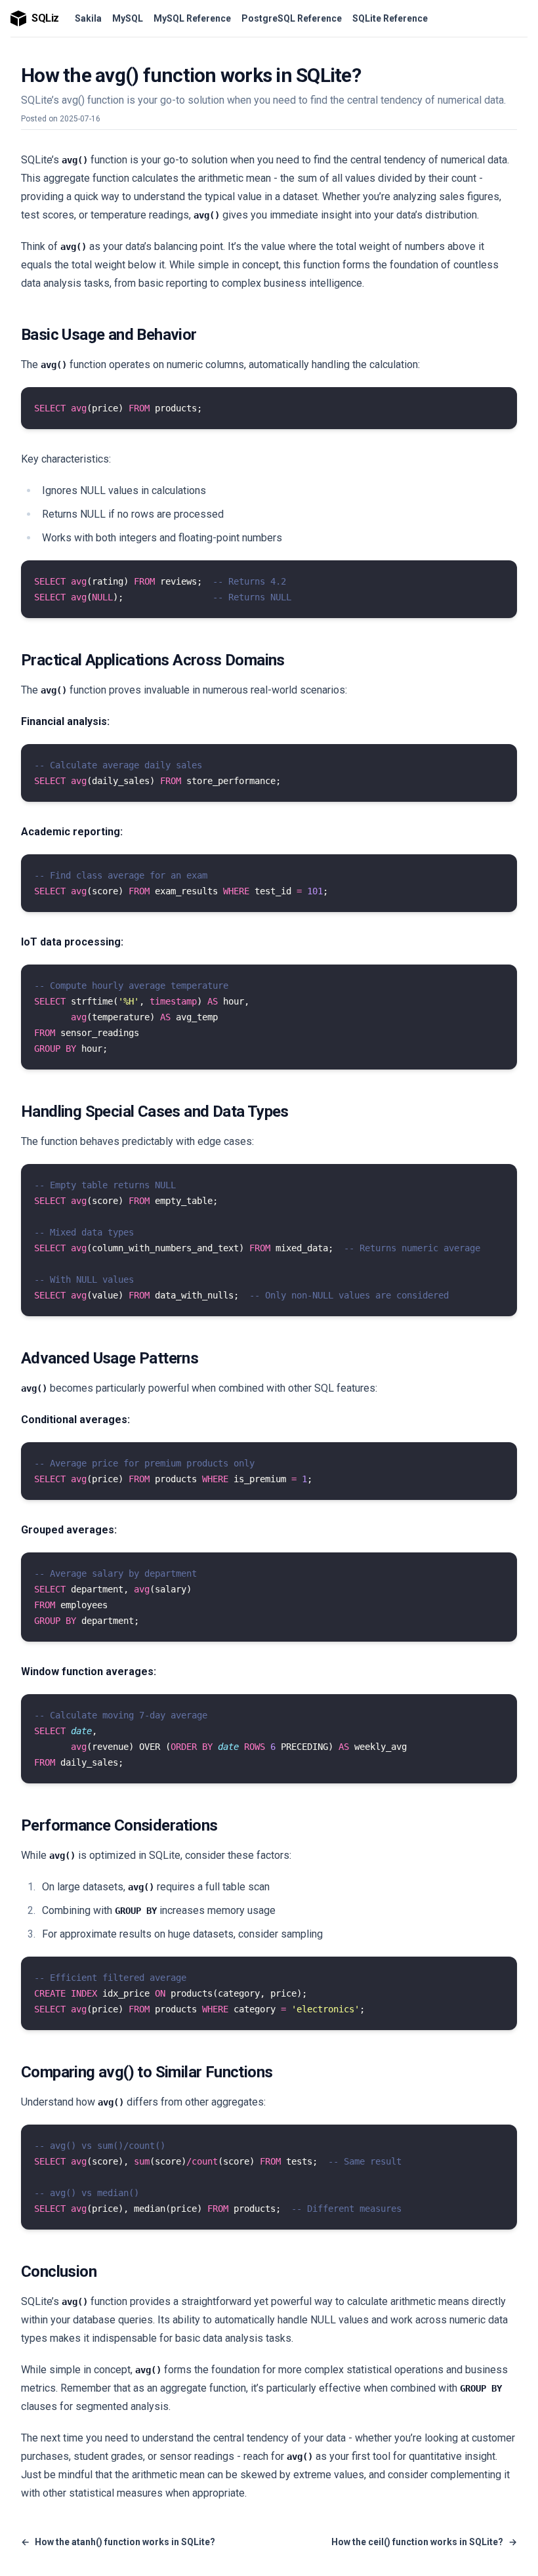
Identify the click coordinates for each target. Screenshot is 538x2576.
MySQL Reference (192, 18)
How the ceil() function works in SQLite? (424, 2542)
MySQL (128, 18)
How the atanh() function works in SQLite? (118, 2542)
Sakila (88, 18)
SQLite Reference (390, 18)
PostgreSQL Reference (292, 18)
